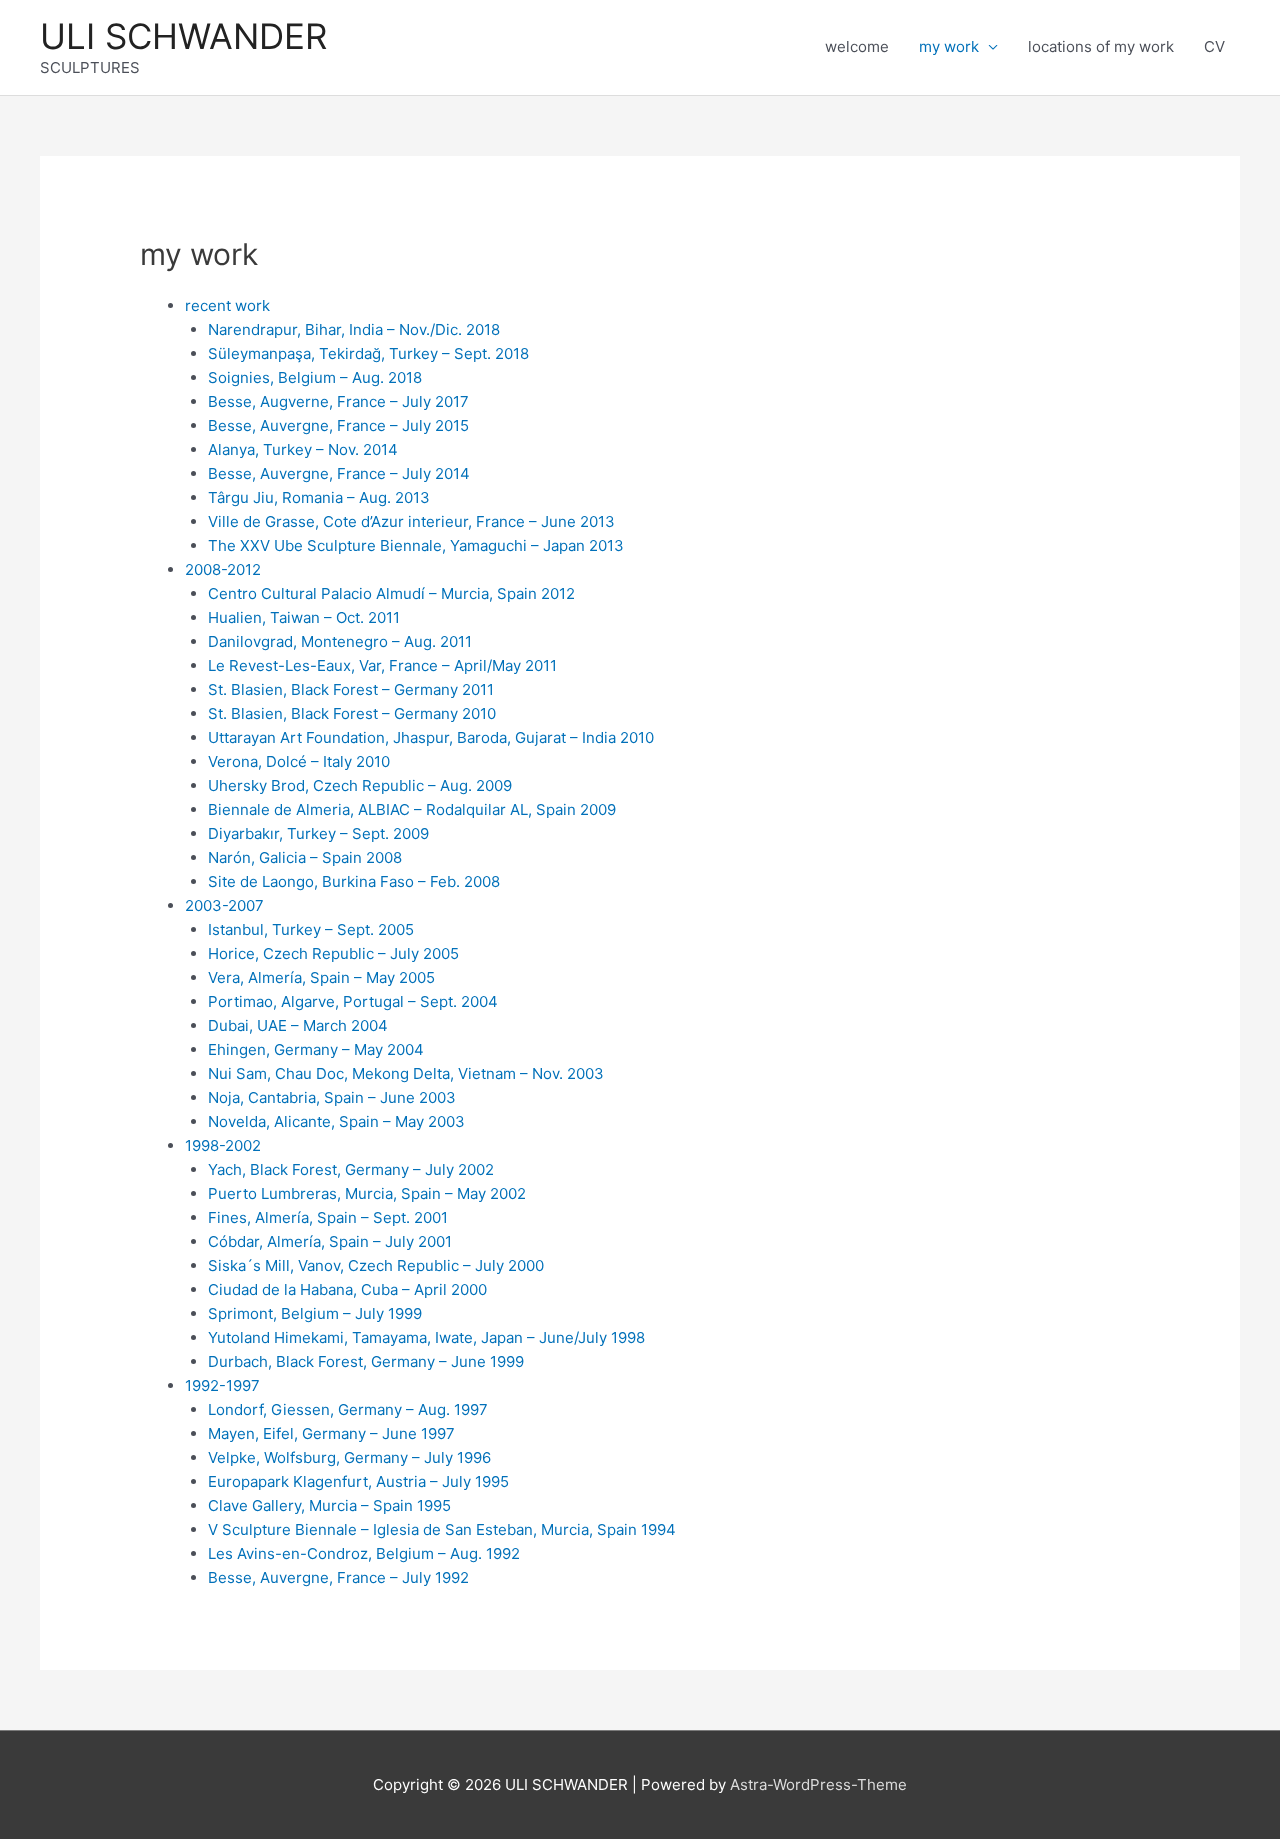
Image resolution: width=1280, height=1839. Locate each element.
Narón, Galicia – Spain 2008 (305, 857)
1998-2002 (223, 1145)
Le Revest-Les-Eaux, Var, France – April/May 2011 (382, 665)
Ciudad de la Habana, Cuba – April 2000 (347, 1289)
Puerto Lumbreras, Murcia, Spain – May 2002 (367, 1193)
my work (949, 46)
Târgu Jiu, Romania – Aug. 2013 (319, 497)
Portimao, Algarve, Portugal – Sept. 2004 (353, 1001)
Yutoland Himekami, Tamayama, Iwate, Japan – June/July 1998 (426, 1337)
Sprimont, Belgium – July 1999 (315, 1313)
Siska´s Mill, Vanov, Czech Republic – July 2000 (376, 1265)
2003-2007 (224, 905)
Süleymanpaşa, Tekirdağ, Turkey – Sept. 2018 (368, 353)
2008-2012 (223, 569)
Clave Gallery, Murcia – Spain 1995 (329, 1505)
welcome (857, 46)
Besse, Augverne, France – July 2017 (338, 401)
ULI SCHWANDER (183, 36)
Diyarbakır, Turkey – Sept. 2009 (318, 833)
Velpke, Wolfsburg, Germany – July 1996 (349, 1457)
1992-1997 (222, 1385)
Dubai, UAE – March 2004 (298, 1025)
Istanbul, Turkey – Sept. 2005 (311, 929)
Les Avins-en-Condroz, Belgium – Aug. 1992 (364, 1553)
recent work (227, 305)
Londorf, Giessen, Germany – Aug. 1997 (348, 1409)
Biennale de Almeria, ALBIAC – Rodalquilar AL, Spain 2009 (412, 809)
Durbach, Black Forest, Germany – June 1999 (366, 1361)
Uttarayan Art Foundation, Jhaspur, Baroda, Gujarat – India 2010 (431, 737)
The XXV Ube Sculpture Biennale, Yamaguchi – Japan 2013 (416, 545)
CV (1214, 46)
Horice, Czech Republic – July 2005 (333, 953)
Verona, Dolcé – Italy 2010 (299, 761)
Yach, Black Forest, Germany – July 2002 (351, 1169)
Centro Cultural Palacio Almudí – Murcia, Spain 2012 (391, 593)
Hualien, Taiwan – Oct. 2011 (304, 617)
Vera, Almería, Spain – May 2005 (321, 977)
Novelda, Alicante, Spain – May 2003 (336, 1121)
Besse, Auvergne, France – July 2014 (339, 473)
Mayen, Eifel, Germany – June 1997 (331, 1433)
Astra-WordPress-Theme (818, 1784)
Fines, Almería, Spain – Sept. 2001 (328, 1217)
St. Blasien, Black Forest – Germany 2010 (352, 713)
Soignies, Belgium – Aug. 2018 (315, 377)
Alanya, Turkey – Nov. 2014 (303, 449)
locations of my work (1101, 46)
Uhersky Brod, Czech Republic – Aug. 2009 (360, 785)
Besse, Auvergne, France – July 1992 (338, 1577)
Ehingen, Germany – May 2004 (316, 1049)
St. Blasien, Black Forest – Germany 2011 (351, 689)
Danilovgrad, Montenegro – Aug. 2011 (340, 641)
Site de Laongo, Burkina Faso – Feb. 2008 (354, 881)
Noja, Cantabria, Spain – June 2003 (332, 1097)
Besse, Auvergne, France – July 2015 (338, 425)
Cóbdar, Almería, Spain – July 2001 (330, 1241)
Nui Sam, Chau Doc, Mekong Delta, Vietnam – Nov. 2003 (406, 1073)
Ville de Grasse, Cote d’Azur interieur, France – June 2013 (411, 521)
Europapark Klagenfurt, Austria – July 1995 (358, 1481)
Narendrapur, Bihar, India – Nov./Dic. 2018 (354, 329)
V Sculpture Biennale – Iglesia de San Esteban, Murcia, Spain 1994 (442, 1529)
